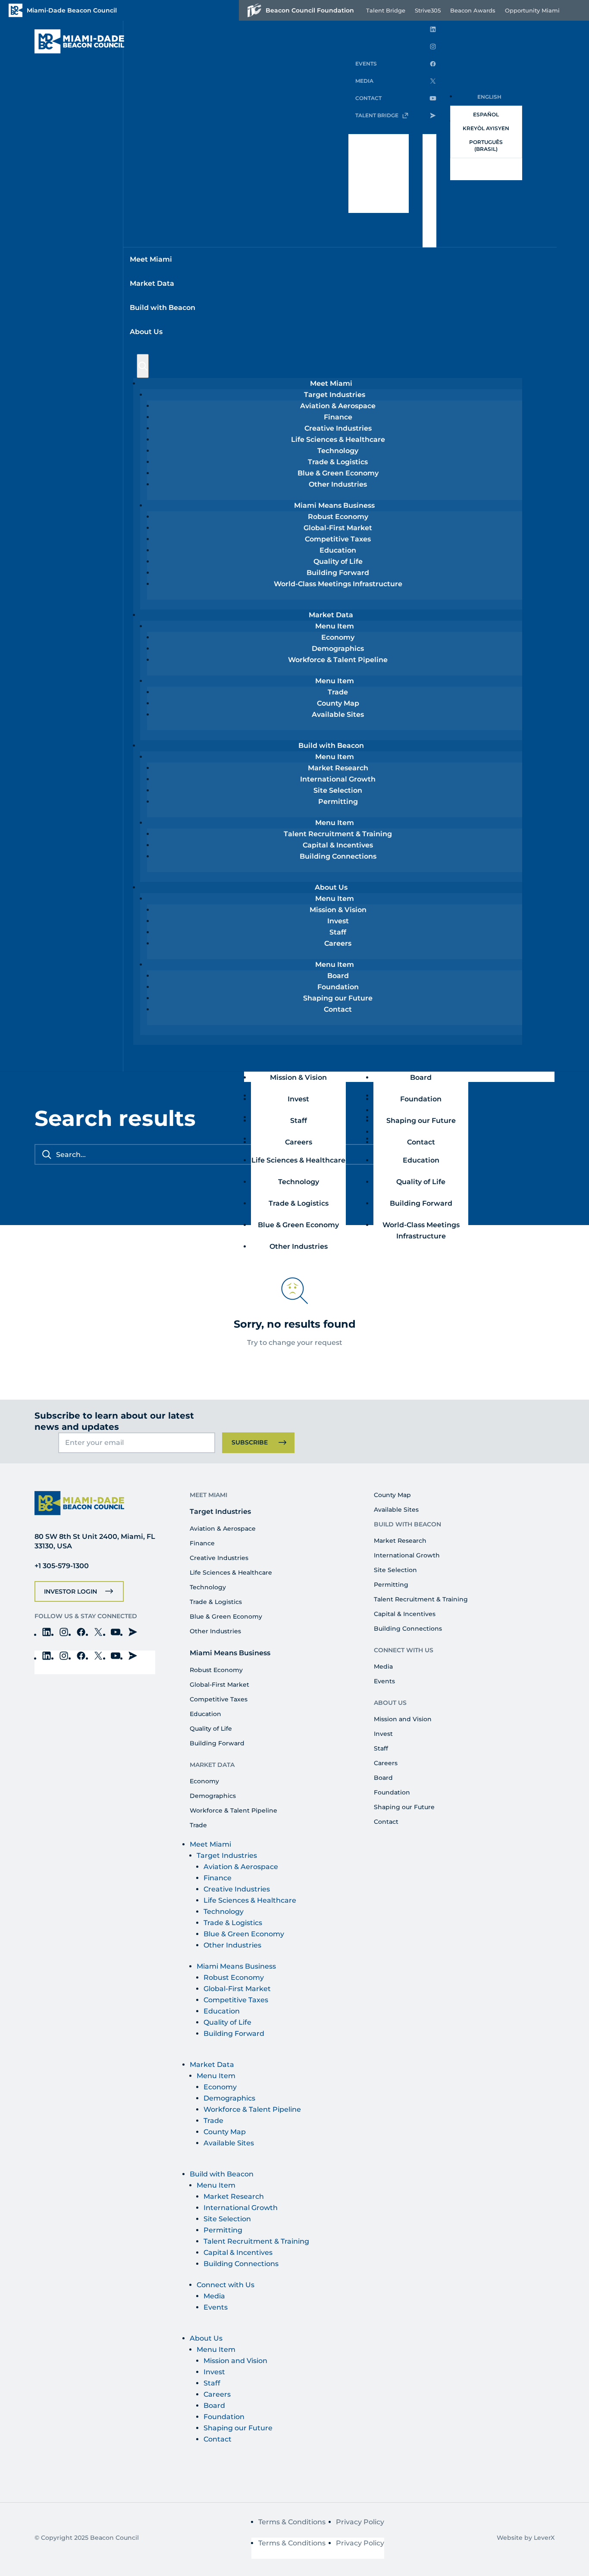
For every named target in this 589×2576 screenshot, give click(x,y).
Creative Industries (338, 428)
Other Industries (338, 484)
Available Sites (338, 714)
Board (338, 976)
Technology (338, 451)
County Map (338, 703)
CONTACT (368, 98)
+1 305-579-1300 (62, 1566)
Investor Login (70, 1591)
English (489, 97)
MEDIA (364, 81)
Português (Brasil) (486, 145)
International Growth (338, 779)
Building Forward (338, 573)
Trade (338, 692)
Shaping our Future (338, 998)
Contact (338, 1009)
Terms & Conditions (292, 2522)
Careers (338, 943)
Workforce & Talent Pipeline (338, 660)
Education (338, 550)
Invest (338, 921)
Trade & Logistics (338, 462)
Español (486, 114)
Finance (338, 417)
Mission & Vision (338, 910)
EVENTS (366, 64)
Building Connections (338, 856)
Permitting (338, 802)
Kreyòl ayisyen (486, 128)
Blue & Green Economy (338, 473)
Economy (338, 637)
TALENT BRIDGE (377, 115)
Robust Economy (338, 517)
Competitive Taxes (338, 539)
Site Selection (338, 790)
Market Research (338, 768)
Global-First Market (338, 528)
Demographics (338, 649)
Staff (338, 932)
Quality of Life (338, 561)
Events (384, 1681)
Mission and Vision (403, 1719)
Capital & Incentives (338, 845)
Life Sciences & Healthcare (338, 439)
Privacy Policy (360, 2522)
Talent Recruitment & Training (338, 834)
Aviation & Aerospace (338, 406)
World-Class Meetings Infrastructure (338, 584)
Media (383, 1666)
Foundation (338, 987)
